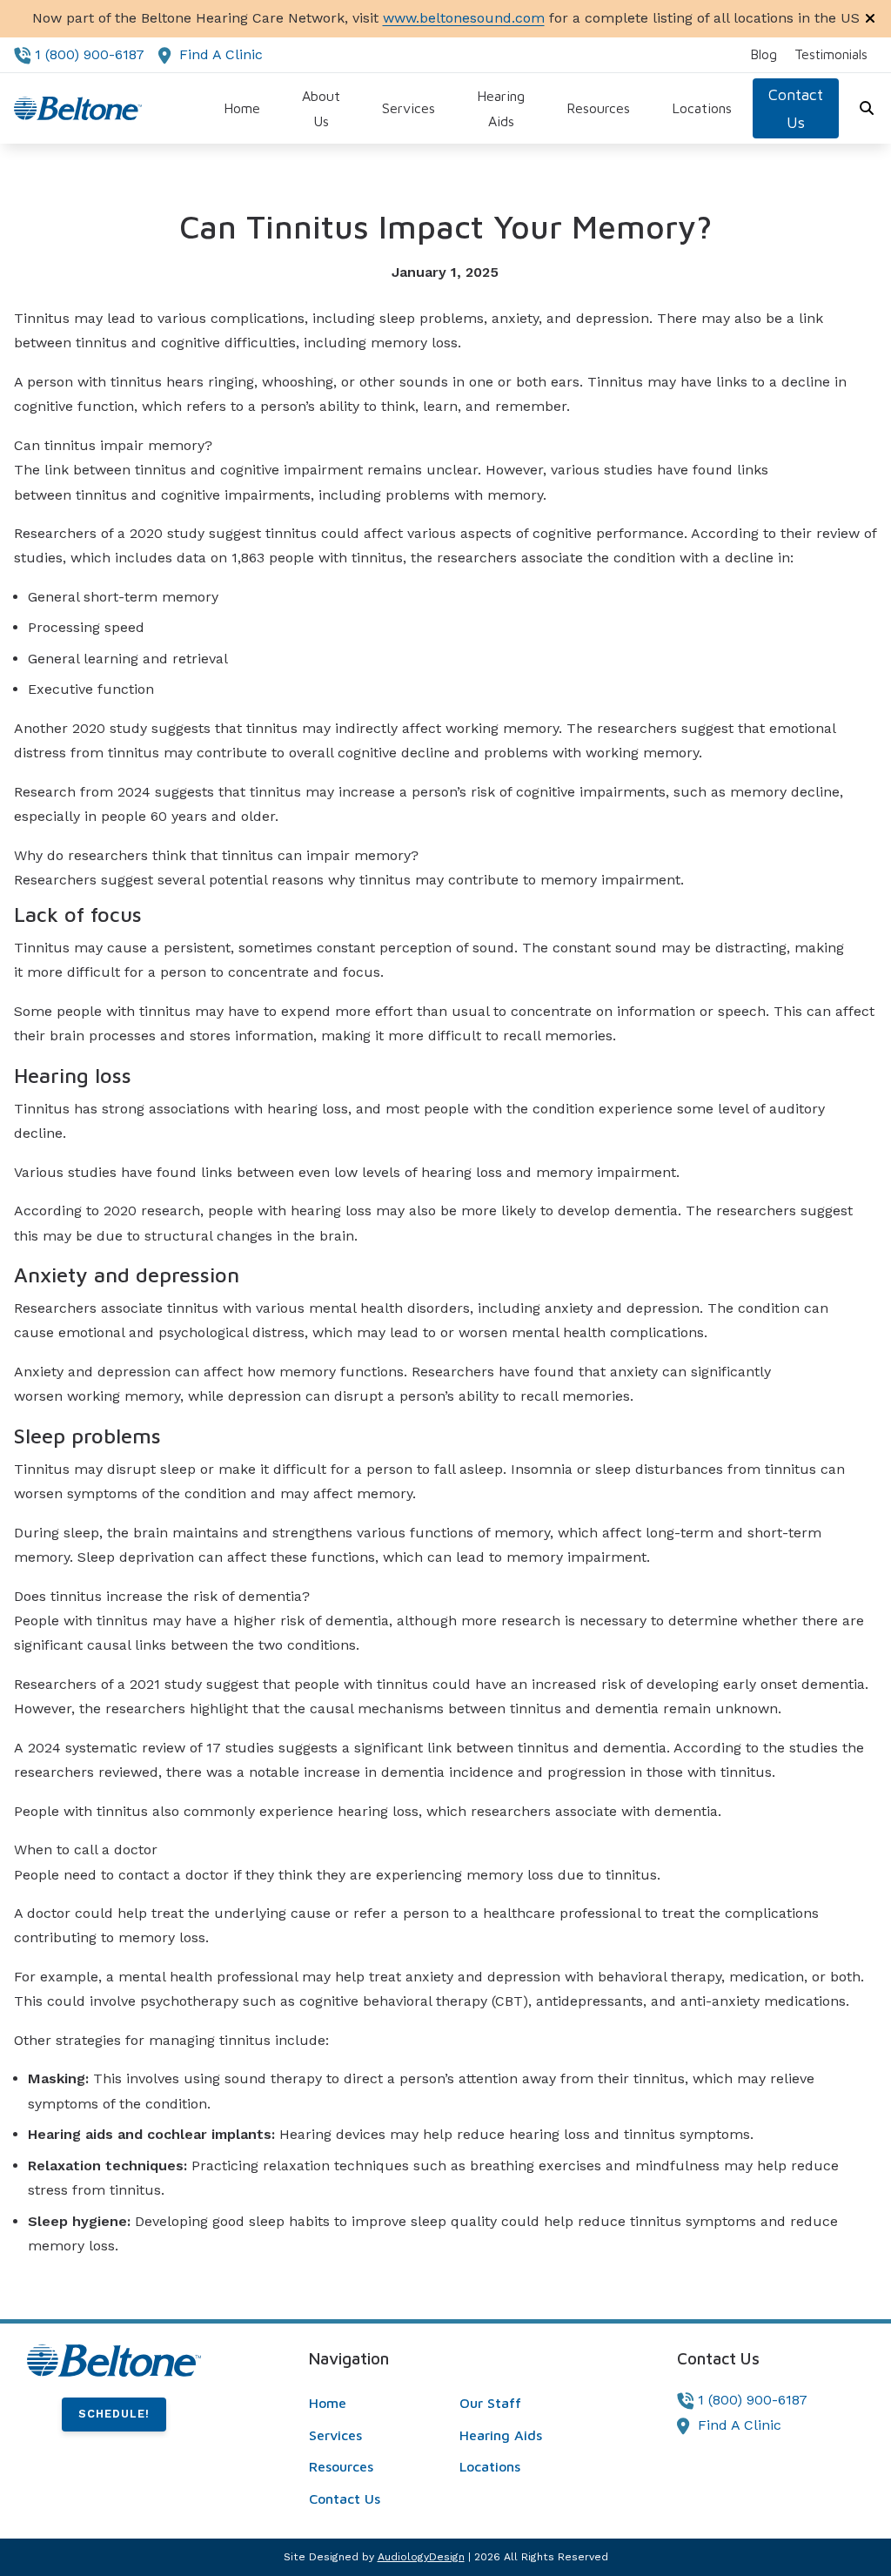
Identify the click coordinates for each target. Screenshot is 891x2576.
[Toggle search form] (868, 109)
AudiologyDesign (421, 2557)
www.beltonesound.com (464, 18)
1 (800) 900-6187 (90, 54)
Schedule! (114, 2414)
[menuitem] (764, 55)
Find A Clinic (221, 54)
